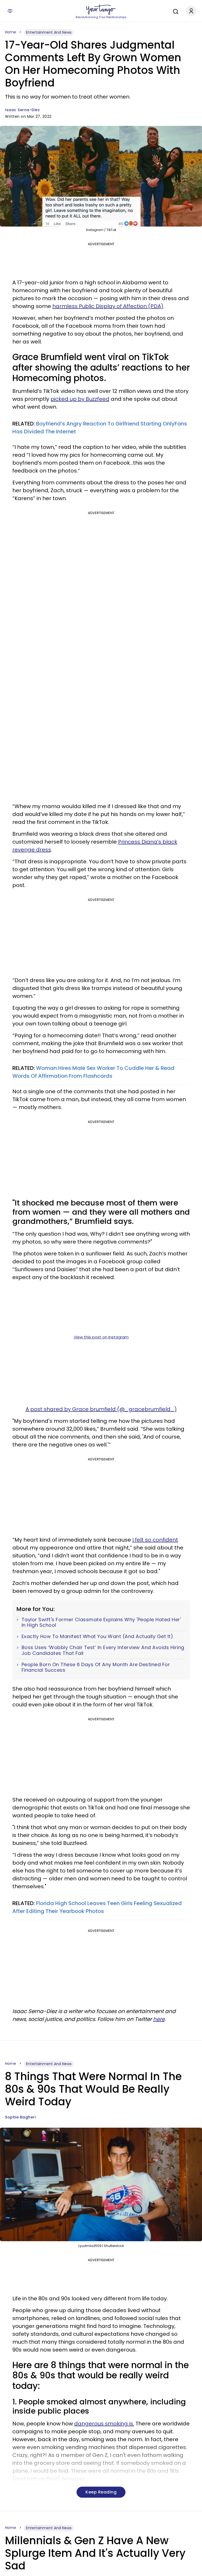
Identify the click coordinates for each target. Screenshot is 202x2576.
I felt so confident (155, 1540)
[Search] (174, 11)
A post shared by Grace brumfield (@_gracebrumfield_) (101, 1409)
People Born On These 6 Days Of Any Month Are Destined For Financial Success (96, 1667)
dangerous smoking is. (104, 2424)
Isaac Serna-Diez (22, 110)
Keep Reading (101, 2492)
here (159, 2019)
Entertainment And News (49, 32)
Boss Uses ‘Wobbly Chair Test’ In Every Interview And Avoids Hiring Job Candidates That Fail (103, 1650)
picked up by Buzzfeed (80, 399)
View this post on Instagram (101, 1337)
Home (11, 32)
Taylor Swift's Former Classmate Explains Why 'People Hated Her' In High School (101, 1622)
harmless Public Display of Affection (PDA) (108, 306)
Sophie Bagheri (20, 2117)
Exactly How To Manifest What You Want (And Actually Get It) (97, 1636)
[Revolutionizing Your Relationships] (101, 10)
